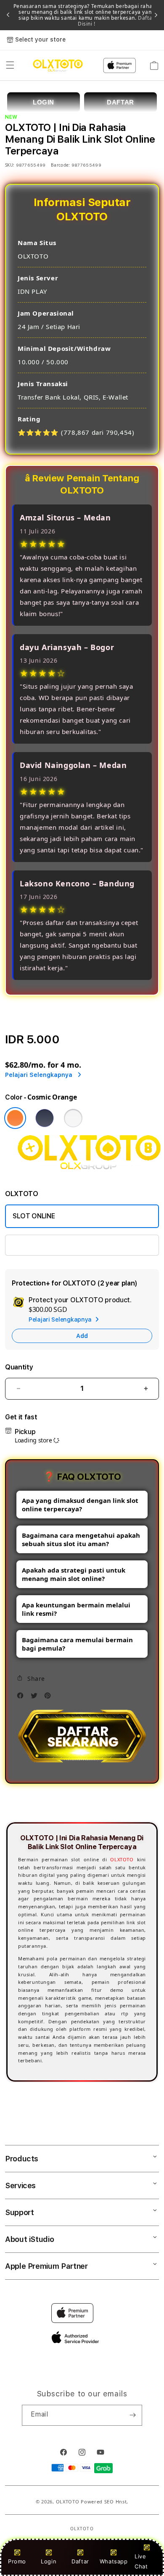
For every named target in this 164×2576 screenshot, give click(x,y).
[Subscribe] (132, 2415)
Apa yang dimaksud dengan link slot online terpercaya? (80, 1505)
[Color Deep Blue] (45, 1118)
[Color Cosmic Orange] (15, 1118)
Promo (17, 2561)
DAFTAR (120, 102)
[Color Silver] (73, 1118)
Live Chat (141, 2561)
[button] (10, 65)
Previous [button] (8, 15)
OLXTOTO (122, 1859)
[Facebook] (22, 1698)
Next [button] (156, 15)
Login (49, 2561)
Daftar (80, 2561)
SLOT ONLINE (34, 1216)
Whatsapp (114, 2561)
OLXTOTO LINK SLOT (46, 1245)
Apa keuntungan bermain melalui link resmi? (76, 1609)
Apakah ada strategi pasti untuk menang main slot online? (74, 1574)
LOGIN (44, 102)
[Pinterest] (50, 1698)
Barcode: (60, 165)
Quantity (19, 1367)
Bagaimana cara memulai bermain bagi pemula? (77, 1644)
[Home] (58, 65)
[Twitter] (36, 1698)
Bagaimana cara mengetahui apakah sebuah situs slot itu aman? (81, 1539)
